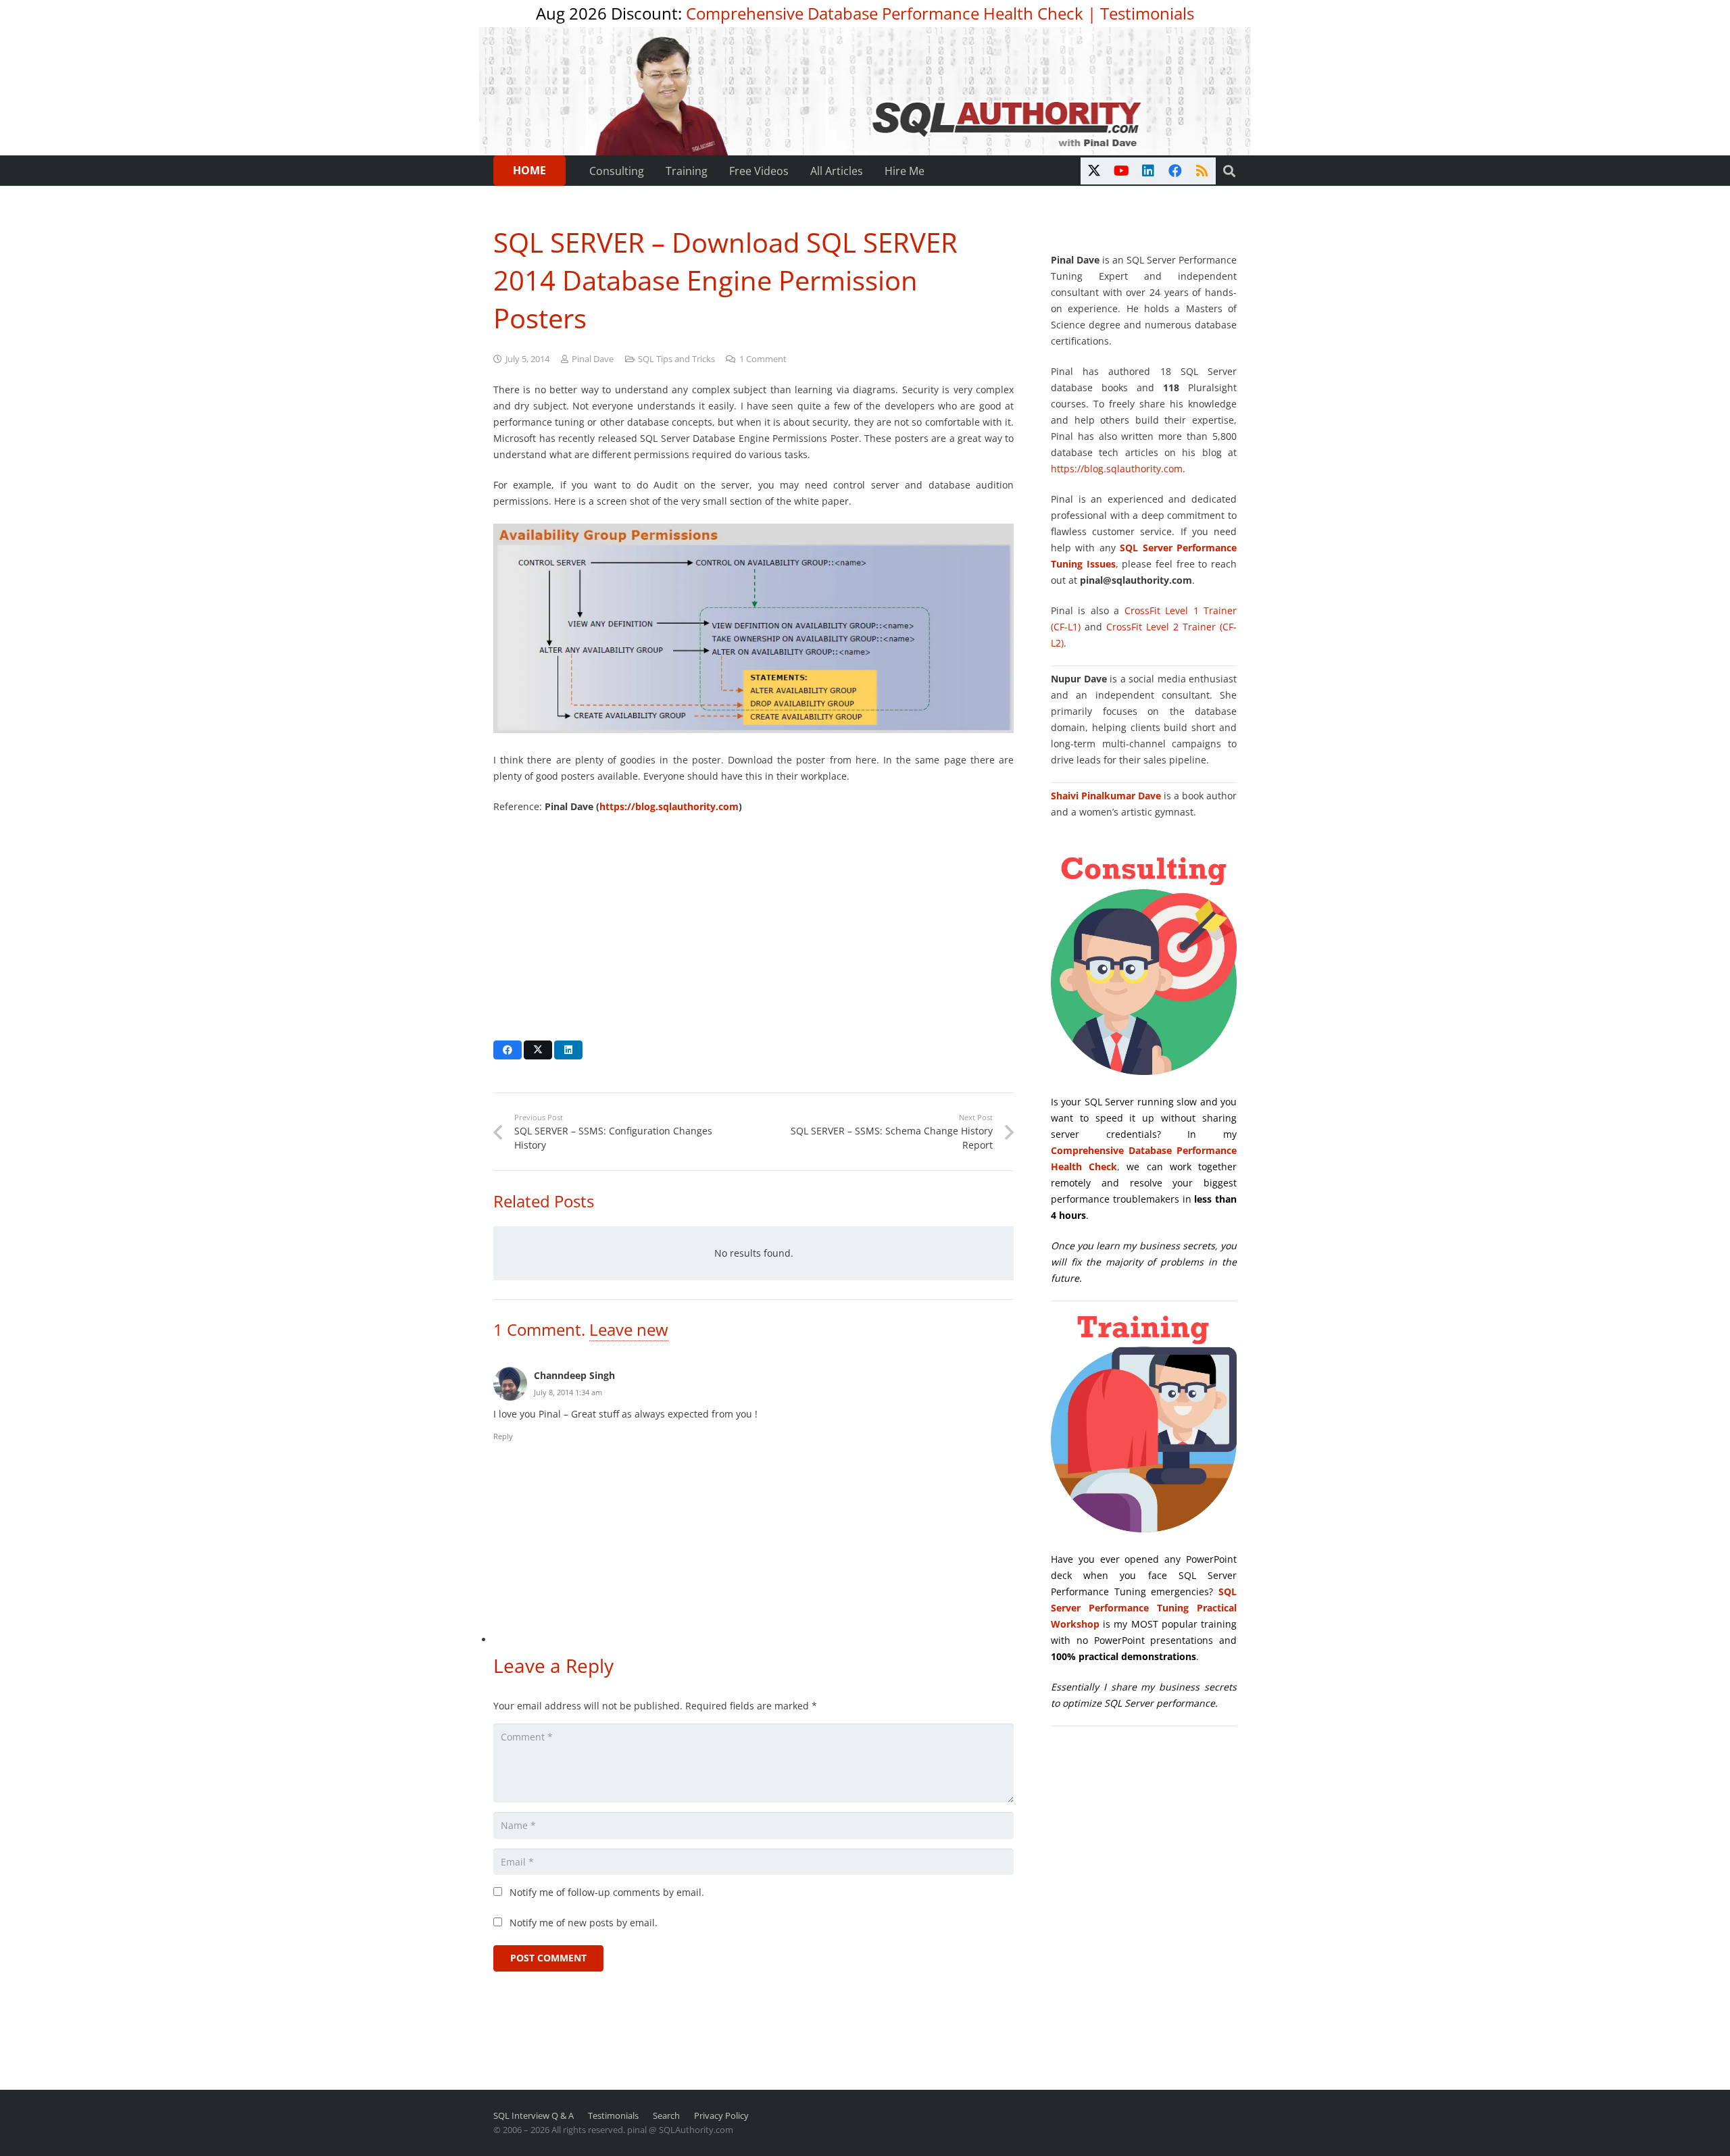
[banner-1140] (865, 91)
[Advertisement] (753, 924)
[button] (1229, 171)
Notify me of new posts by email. (584, 1923)
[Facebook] (1175, 171)
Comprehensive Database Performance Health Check (885, 13)
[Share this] (508, 1050)
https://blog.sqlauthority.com (669, 806)
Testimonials (1147, 13)
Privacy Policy (721, 2116)
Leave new (629, 1329)
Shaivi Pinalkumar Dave (1106, 796)
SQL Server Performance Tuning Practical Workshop (1144, 1608)
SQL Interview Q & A (534, 2116)
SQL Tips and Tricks (676, 359)
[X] (1094, 171)
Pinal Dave (593, 359)
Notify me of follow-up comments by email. (607, 1892)
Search (666, 2116)
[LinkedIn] (1148, 171)
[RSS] (1202, 171)
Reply (503, 1436)
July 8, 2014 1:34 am (568, 1392)
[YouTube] (1121, 171)
